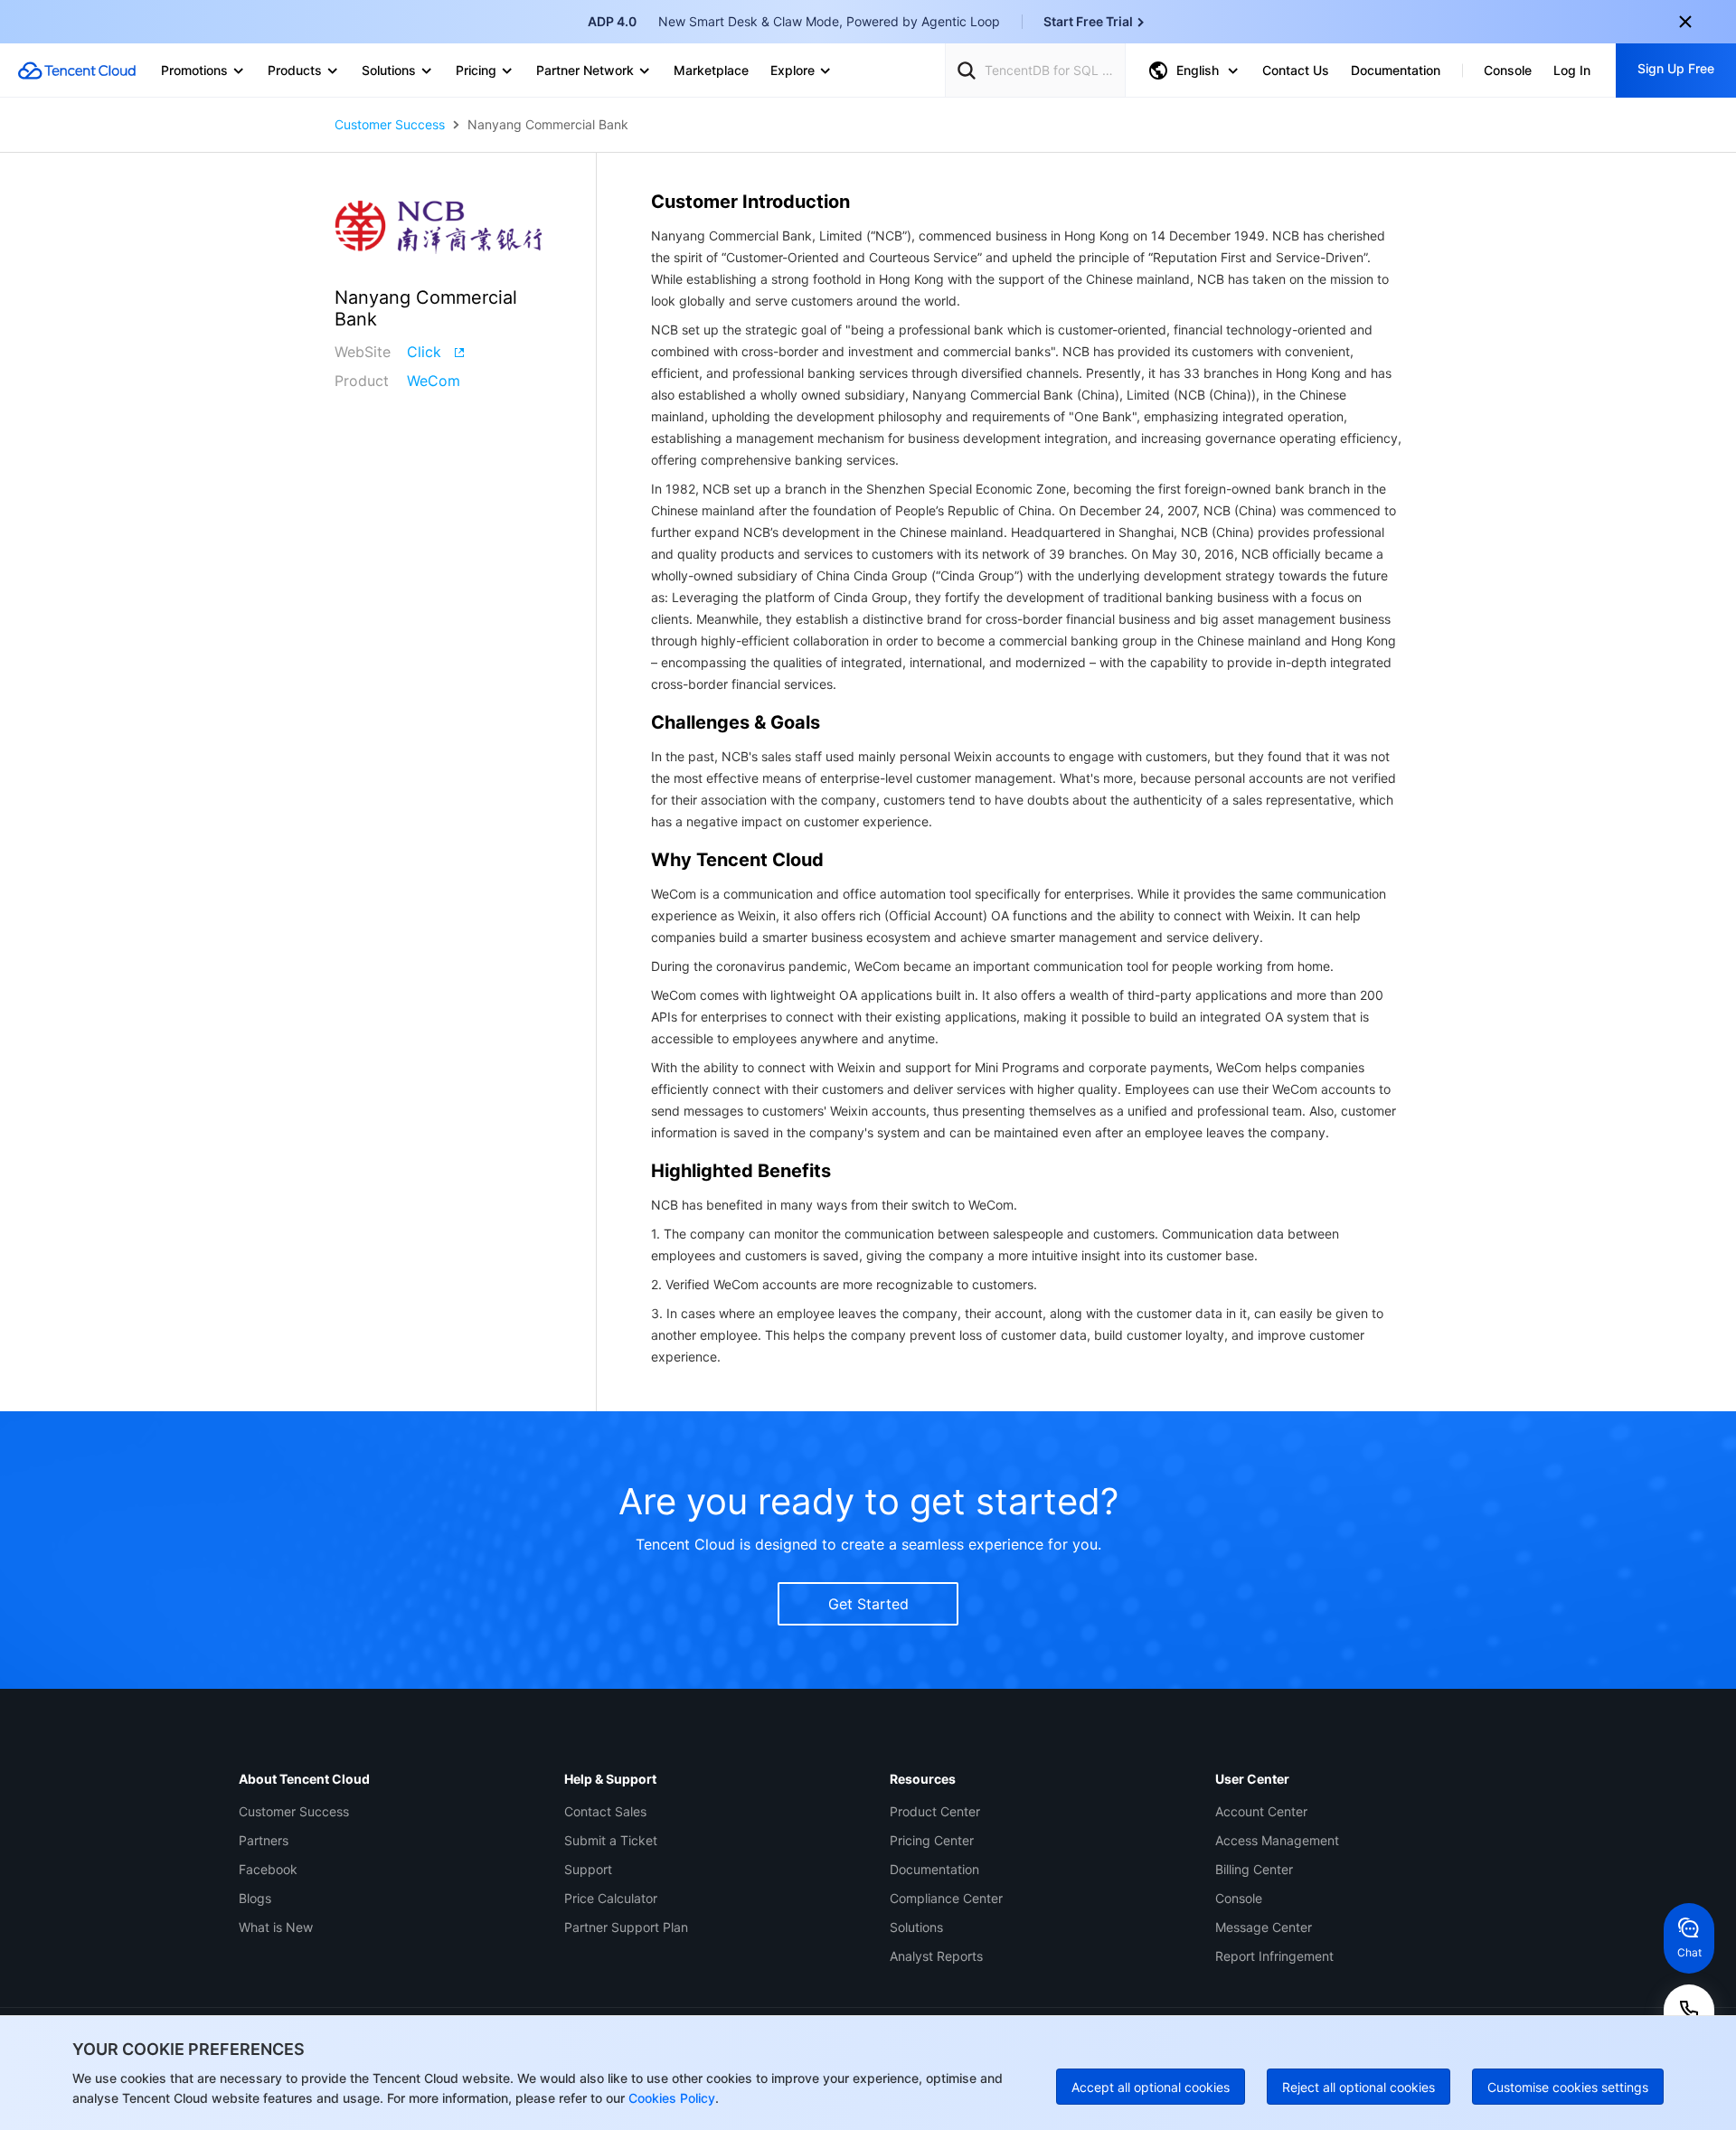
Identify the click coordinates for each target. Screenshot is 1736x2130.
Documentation (934, 1869)
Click (424, 352)
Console (1239, 1898)
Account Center (1261, 1811)
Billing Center (1254, 1869)
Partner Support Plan (626, 1927)
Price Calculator (611, 1898)
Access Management (1277, 1840)
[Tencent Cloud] (77, 71)
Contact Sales (605, 1811)
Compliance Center (946, 1898)
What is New (276, 1927)
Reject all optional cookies (1359, 2087)
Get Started (868, 1604)
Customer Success (390, 125)
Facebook (268, 1869)
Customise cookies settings (1568, 2087)
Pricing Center (932, 1840)
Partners (264, 1840)
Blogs (255, 1898)
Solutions (916, 1927)
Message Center (1264, 1927)
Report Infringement (1274, 1956)
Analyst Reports (936, 1956)
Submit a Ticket (611, 1840)
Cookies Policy (670, 2098)
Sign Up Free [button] (1676, 68)
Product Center (935, 1811)
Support (588, 1869)
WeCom (434, 381)
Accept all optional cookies (1151, 2087)
